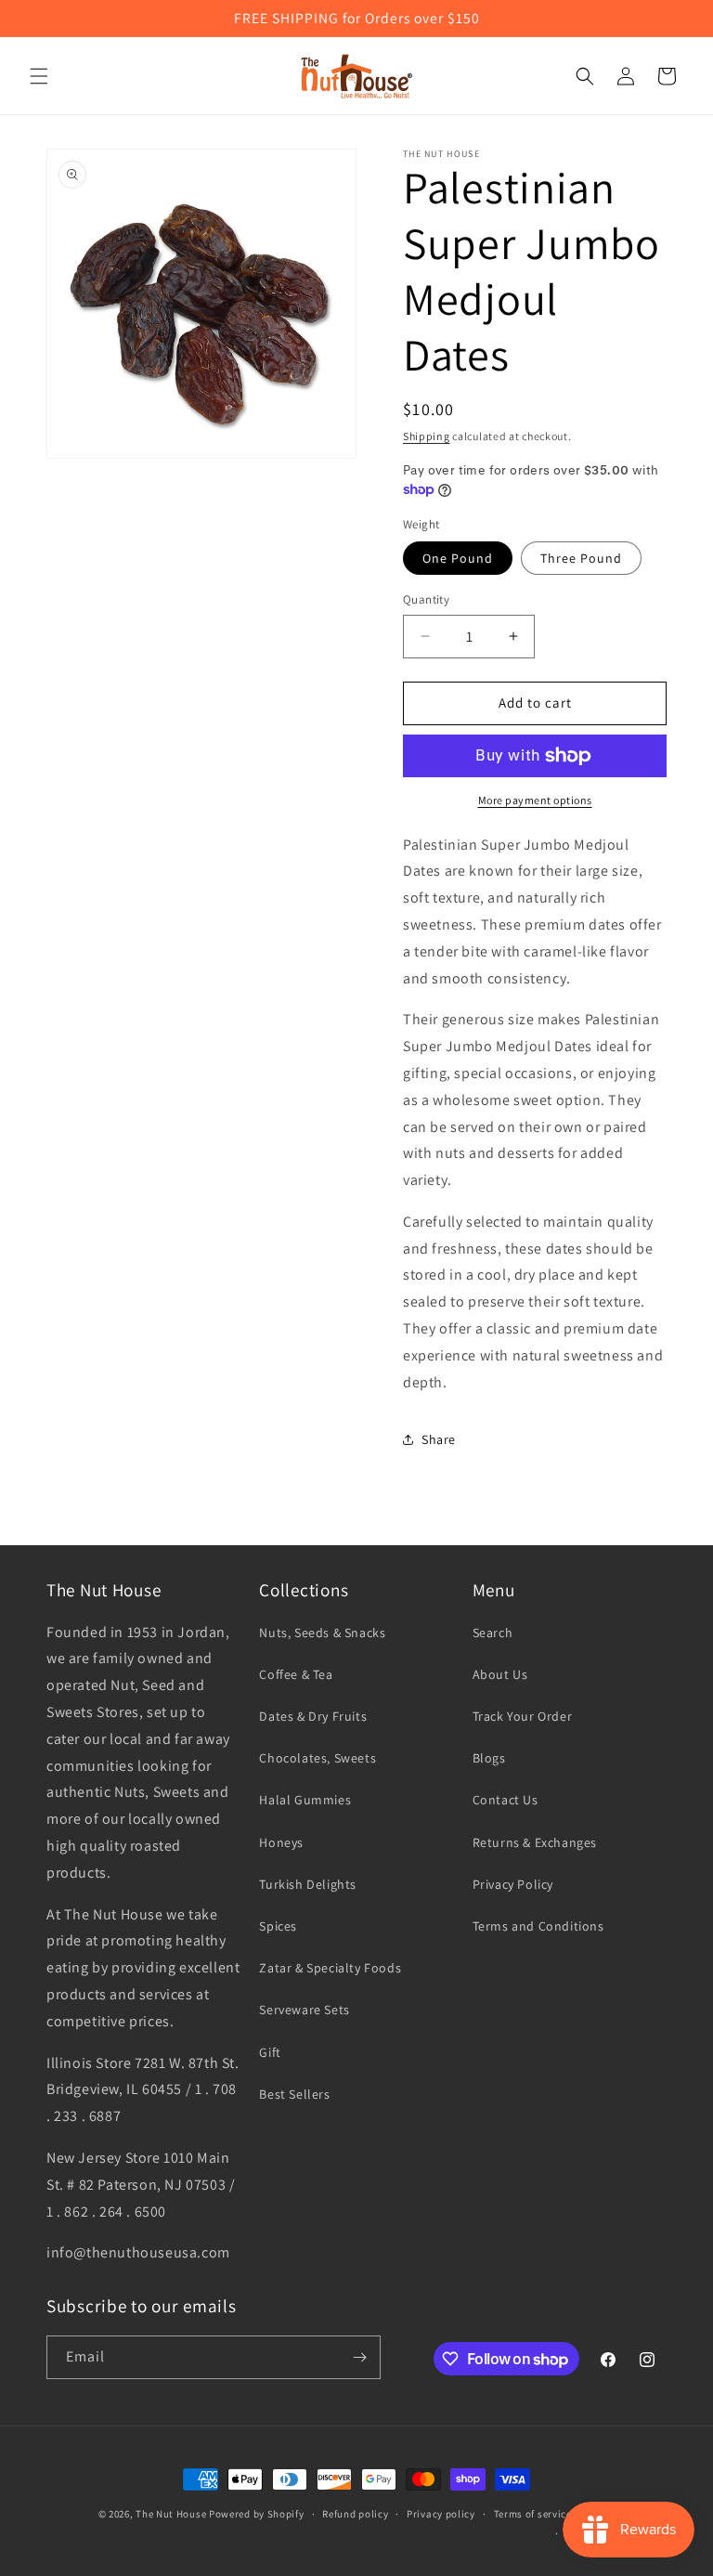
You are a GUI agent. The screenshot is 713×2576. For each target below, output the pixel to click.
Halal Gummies (305, 1800)
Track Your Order (523, 1716)
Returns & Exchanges (535, 1842)
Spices (278, 1926)
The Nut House (171, 2514)
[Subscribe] (359, 2357)
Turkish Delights (308, 1884)
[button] (39, 76)
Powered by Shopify (257, 2514)
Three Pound (581, 558)
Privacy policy (441, 2514)
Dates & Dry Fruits (313, 1716)
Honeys (281, 1842)
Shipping (427, 436)
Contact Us (506, 1800)
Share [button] (439, 1439)
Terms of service (533, 2514)
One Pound (458, 558)
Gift (270, 2052)
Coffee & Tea (296, 1674)
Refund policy (355, 2514)
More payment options (535, 800)
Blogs (489, 1758)
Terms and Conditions (538, 1926)
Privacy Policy (513, 1884)
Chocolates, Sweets (318, 1758)
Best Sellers (294, 2094)
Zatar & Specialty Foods (330, 1968)
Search (493, 1633)
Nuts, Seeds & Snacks (322, 1633)
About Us (500, 1674)
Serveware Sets (304, 2010)
